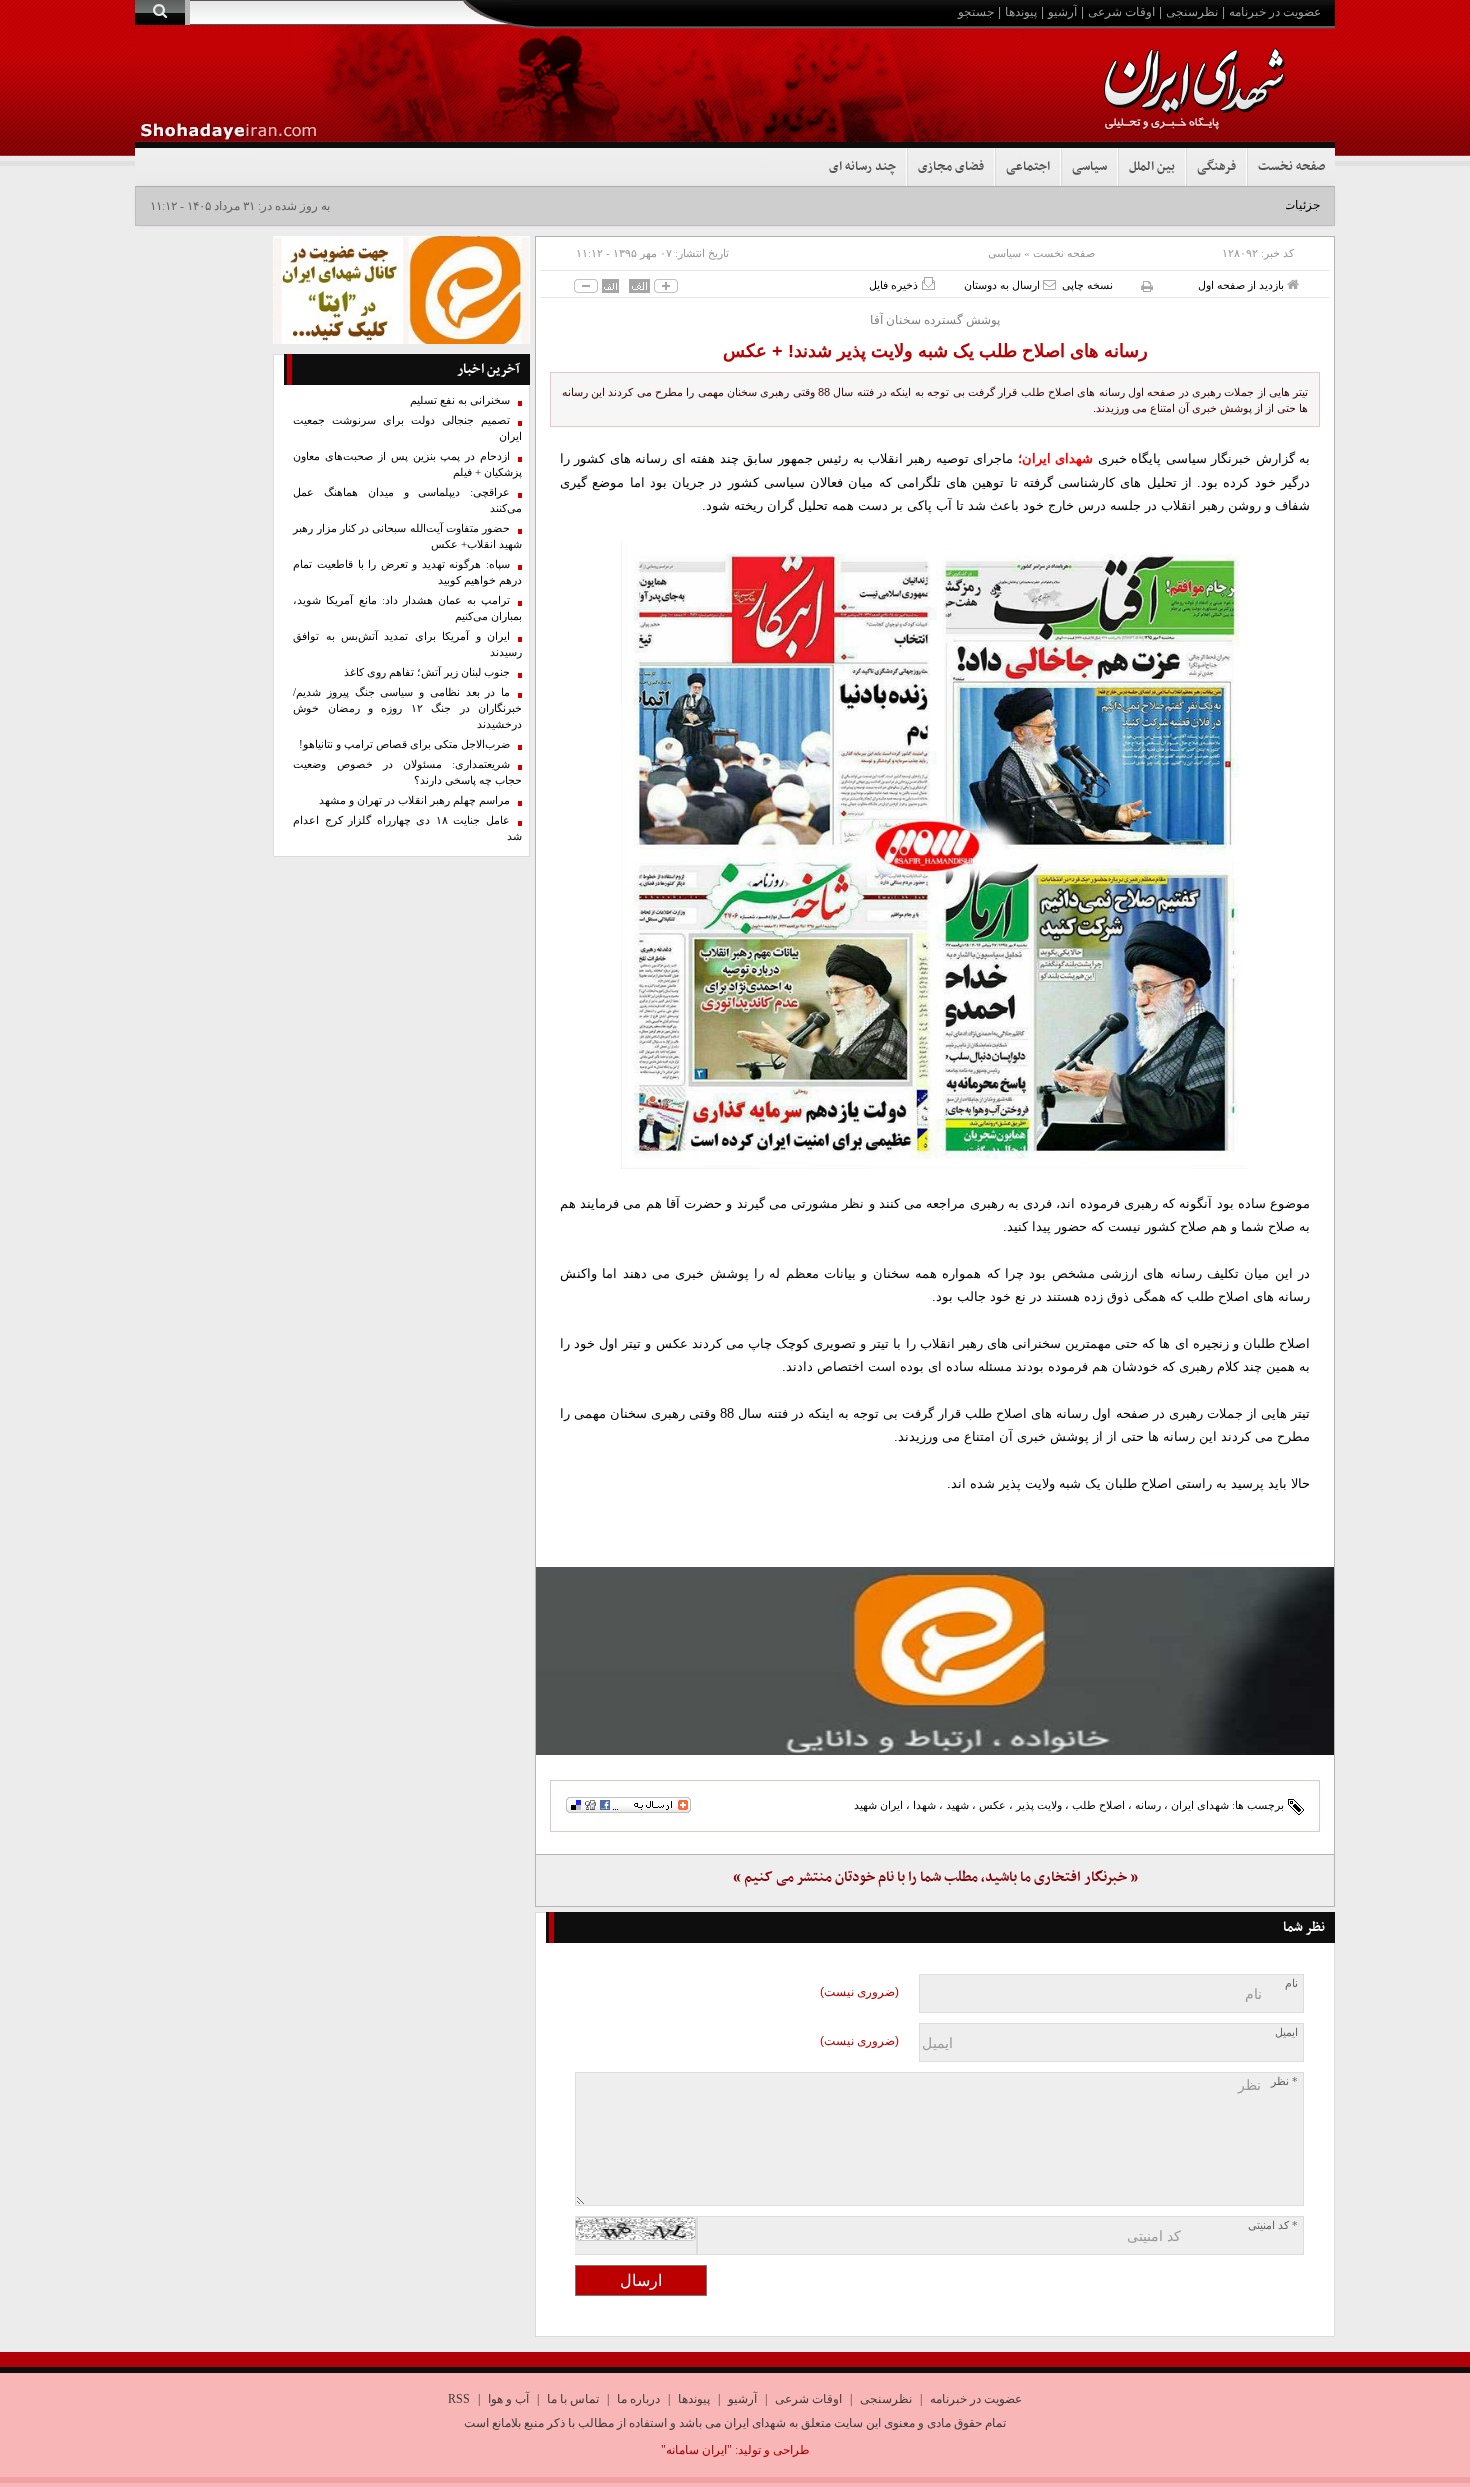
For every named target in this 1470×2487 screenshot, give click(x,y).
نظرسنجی (1192, 12)
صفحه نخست (1291, 167)
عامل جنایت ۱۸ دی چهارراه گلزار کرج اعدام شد (407, 828)
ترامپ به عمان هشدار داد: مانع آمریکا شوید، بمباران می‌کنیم (407, 608)
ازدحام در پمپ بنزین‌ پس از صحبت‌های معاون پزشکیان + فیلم (407, 464)
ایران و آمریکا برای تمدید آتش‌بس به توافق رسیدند (407, 644)
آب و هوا (508, 2399)
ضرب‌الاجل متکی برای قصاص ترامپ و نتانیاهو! (404, 744)
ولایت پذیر (1039, 1805)
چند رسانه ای (862, 167)
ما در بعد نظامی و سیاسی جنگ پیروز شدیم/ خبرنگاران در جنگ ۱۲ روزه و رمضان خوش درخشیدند (407, 708)
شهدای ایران (1200, 1805)
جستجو (976, 12)
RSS (459, 2399)
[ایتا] (935, 1661)
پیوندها (1021, 12)
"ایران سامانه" (696, 2450)
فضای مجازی (951, 167)
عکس (992, 1805)
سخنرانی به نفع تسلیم (460, 400)
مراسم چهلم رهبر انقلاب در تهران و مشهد (414, 800)
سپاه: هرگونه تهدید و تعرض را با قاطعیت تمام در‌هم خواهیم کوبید (407, 572)
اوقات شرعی (1121, 12)
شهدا (924, 1805)
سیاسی (1089, 167)
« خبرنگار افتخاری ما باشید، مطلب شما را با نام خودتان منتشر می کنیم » (935, 1877)
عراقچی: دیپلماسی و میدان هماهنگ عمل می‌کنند (407, 500)
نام (1291, 1983)
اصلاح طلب (1098, 1805)
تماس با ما (573, 2399)
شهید (957, 1805)
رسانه (1148, 1805)
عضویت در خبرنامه (1275, 12)
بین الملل (1152, 167)
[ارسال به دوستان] (1049, 284)
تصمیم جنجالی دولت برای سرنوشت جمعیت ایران (407, 428)
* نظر (1284, 2081)
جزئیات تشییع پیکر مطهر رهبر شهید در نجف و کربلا (1193, 205)
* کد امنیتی (1273, 2225)
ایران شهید (878, 1805)
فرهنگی (1216, 167)
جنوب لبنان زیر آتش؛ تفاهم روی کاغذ (427, 672)
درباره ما (638, 2399)
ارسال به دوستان (1003, 285)
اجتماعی (1028, 167)
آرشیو (1062, 12)
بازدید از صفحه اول (1242, 285)
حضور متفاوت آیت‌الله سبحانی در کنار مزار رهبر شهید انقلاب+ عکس (407, 536)
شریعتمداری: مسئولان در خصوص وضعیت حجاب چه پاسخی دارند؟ (407, 772)
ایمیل (1286, 2032)
